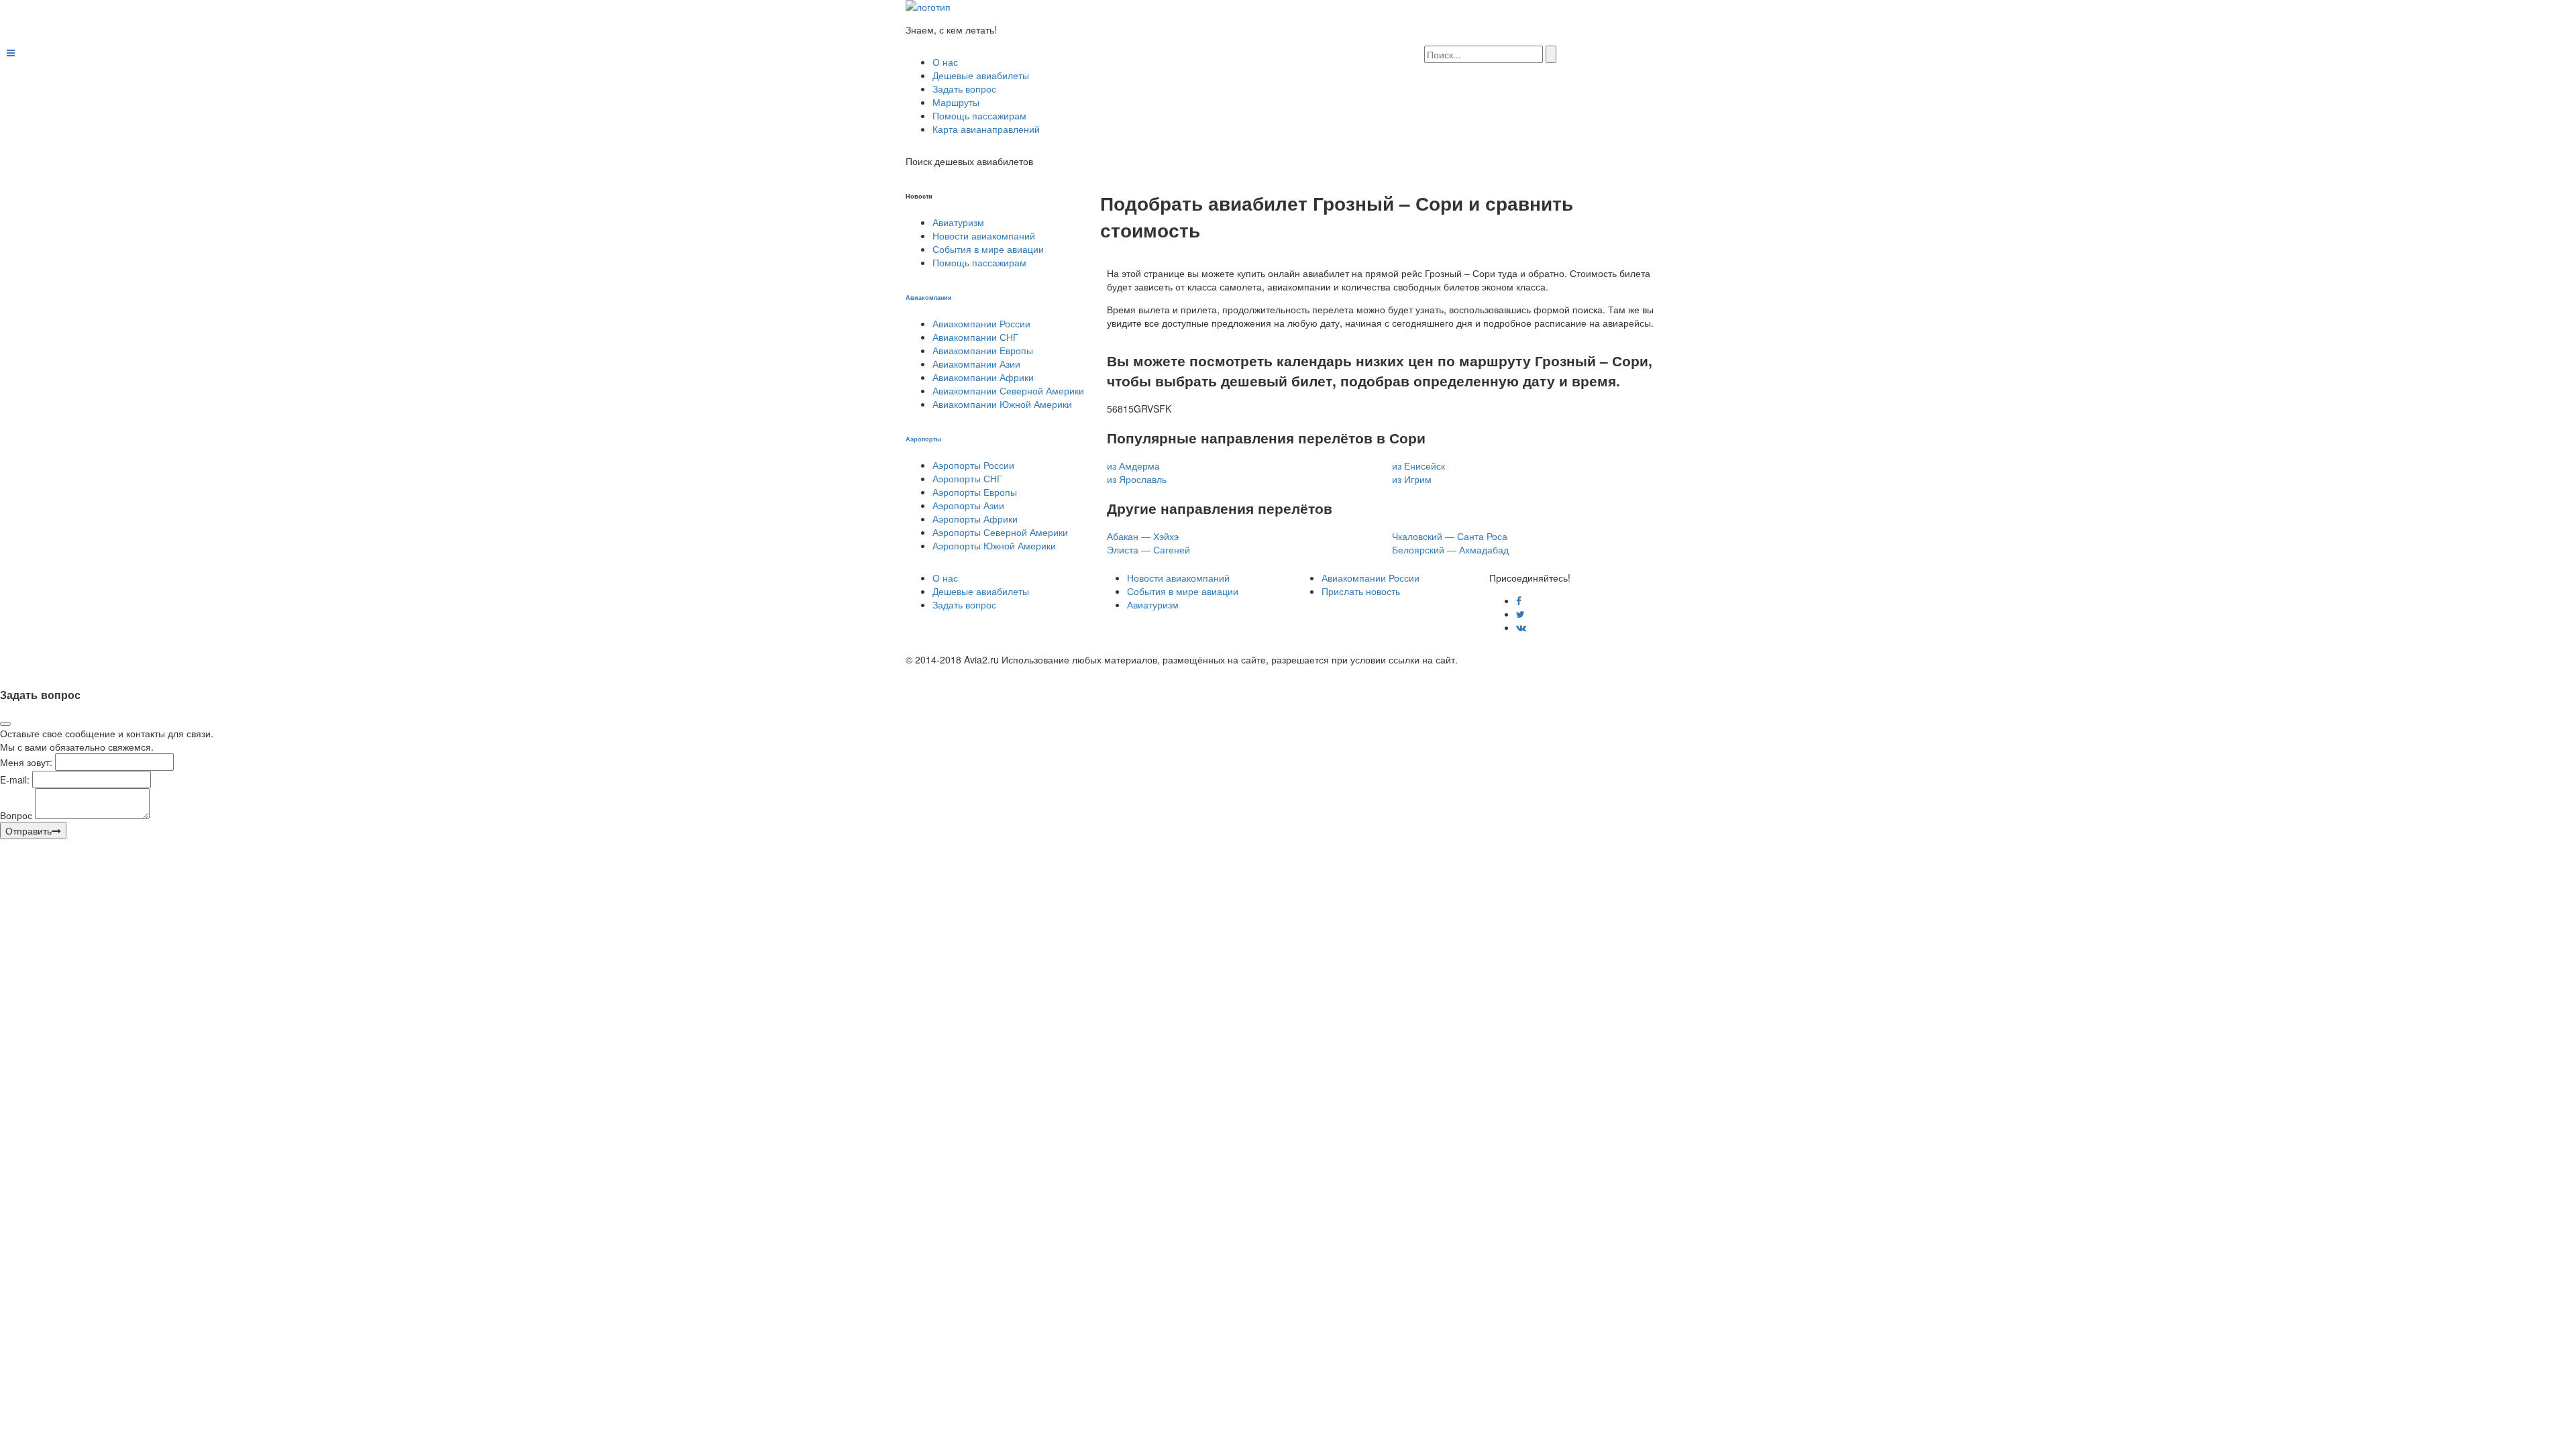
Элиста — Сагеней (1148, 549)
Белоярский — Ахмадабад (1450, 549)
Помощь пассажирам (979, 115)
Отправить (29, 830)
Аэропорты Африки (975, 519)
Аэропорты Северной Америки (1000, 532)
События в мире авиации (988, 249)
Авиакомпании (929, 297)
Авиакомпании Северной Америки (1008, 390)
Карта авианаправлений (986, 129)
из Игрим (1412, 479)
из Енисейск (1418, 466)
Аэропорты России (973, 465)
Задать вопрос (964, 89)
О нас (945, 62)
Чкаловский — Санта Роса (1450, 536)
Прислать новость (1361, 591)
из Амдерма (1133, 466)
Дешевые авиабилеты (981, 75)
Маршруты (956, 102)
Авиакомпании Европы (983, 350)
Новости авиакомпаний (984, 235)
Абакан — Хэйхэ (1143, 536)
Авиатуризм (958, 222)
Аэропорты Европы (975, 492)
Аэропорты (923, 439)
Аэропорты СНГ (967, 478)
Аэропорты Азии (968, 505)
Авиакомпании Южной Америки (1002, 404)
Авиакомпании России (981, 323)
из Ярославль (1137, 479)
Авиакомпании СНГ (975, 337)
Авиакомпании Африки (983, 377)
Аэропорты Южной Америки (994, 545)
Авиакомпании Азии (976, 364)
